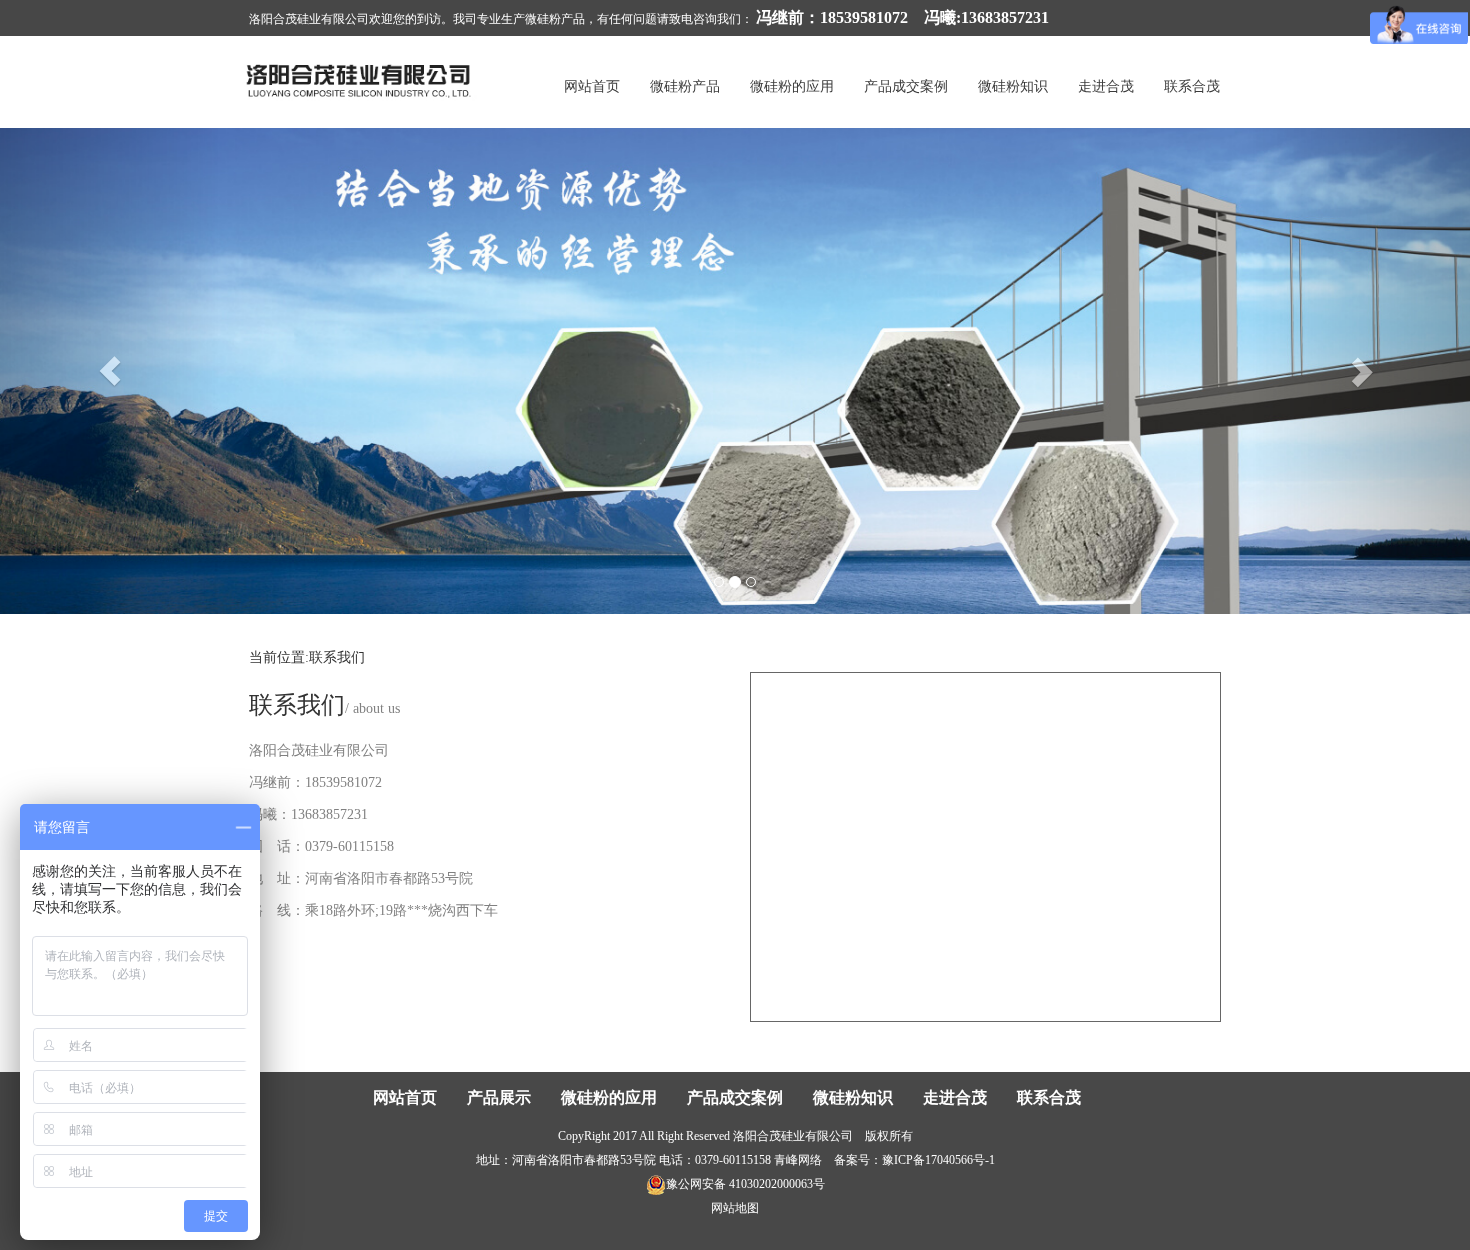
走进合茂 (1106, 86)
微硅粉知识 (1013, 86)
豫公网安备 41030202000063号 (745, 1184)
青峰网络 (798, 1160)
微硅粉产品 (685, 86)
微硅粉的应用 (792, 86)
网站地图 (735, 1208)
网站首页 (592, 86)
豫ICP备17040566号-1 (938, 1160)
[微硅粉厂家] (360, 79)
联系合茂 (1192, 86)
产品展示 (499, 1097)
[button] (110, 371)
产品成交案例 (906, 86)
